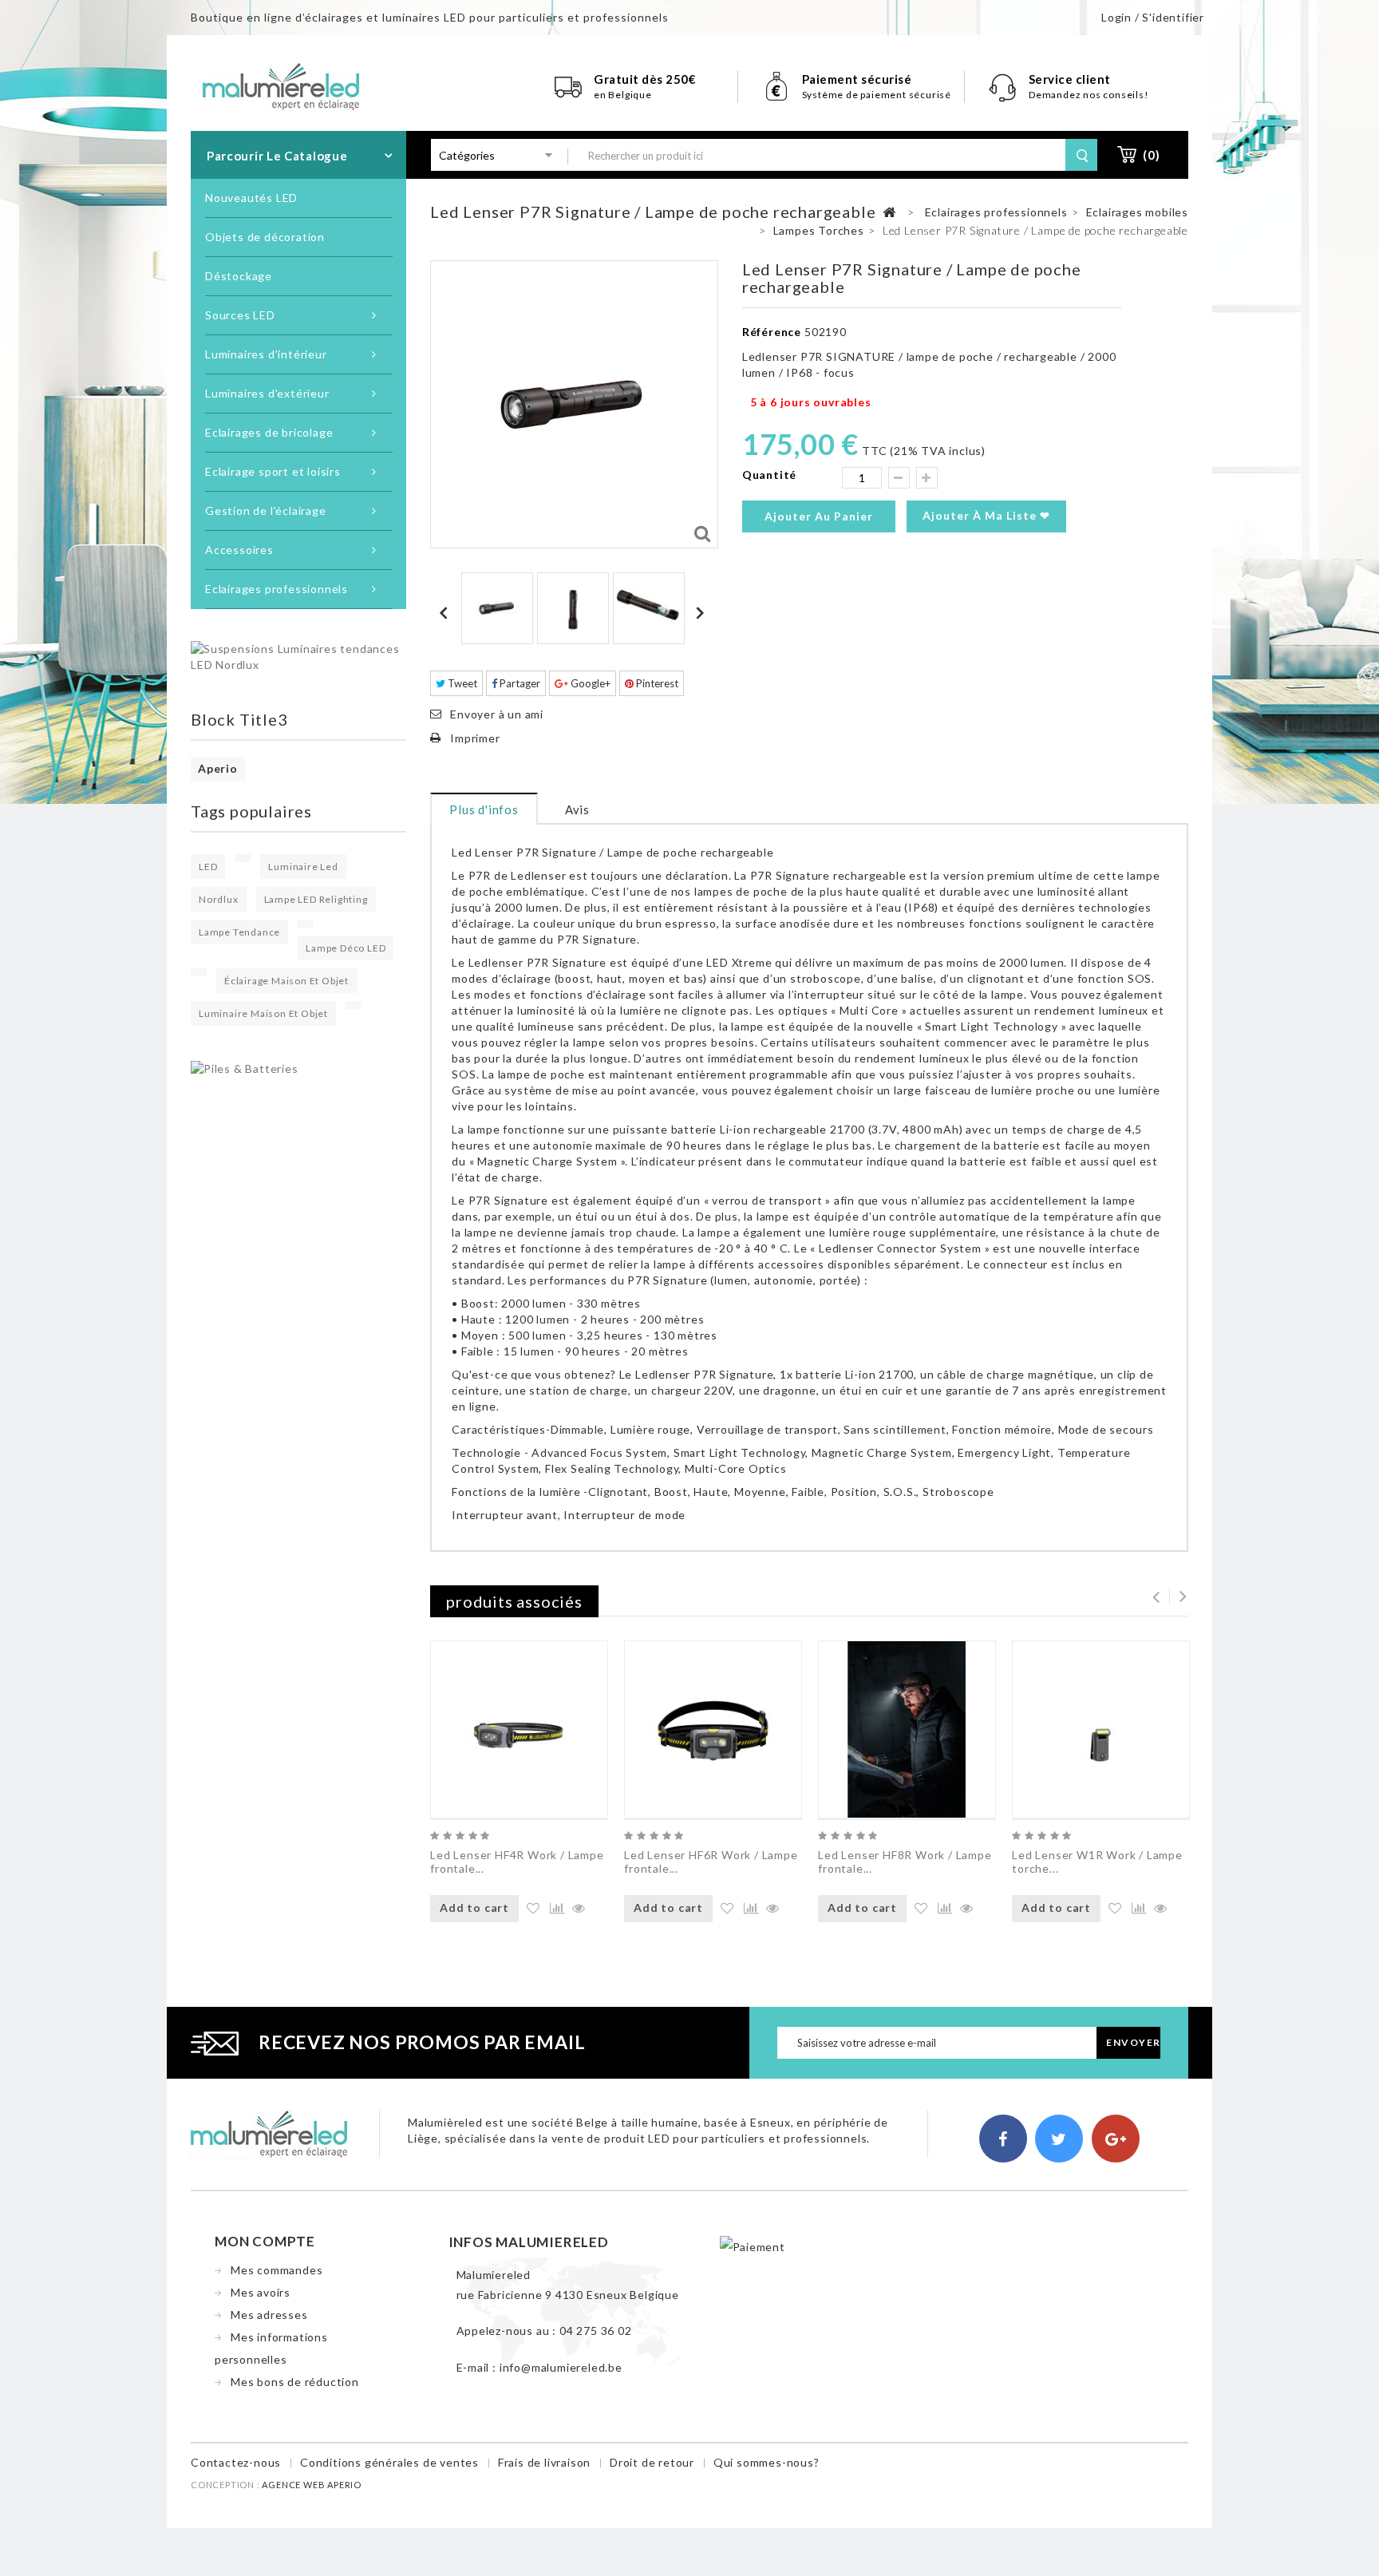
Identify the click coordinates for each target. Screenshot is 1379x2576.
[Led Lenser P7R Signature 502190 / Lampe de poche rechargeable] (497, 608)
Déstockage (239, 276)
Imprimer (475, 738)
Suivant (702, 612)
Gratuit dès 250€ (645, 79)
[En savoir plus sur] (243, 858)
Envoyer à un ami (497, 714)
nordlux (219, 899)
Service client (1071, 79)
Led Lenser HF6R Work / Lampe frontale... (711, 1862)
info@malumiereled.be (561, 2367)
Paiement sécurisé (857, 79)
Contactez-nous (236, 2462)
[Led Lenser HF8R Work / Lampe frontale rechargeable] (907, 1729)
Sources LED (240, 315)
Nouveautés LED (251, 198)
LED (208, 867)
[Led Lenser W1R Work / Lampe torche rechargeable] (1101, 1729)
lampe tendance (239, 932)
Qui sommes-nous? (767, 2462)
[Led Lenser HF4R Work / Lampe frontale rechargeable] (519, 1729)
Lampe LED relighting (316, 899)
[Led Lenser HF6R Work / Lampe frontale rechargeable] (713, 1729)
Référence (772, 332)
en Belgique (623, 95)
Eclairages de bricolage (269, 432)
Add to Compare (555, 1909)
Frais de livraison (544, 2462)
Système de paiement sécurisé (877, 95)
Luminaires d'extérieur (267, 393)
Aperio (218, 768)
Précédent (446, 612)
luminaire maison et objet (263, 1013)
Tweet (461, 683)
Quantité (769, 475)
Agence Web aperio (312, 2485)
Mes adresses (269, 2315)
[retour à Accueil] (889, 213)
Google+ (589, 683)
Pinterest (656, 683)
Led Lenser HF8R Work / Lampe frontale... (905, 1862)
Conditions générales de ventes (389, 2462)
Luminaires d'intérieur (266, 354)
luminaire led (303, 867)
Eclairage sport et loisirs (273, 471)
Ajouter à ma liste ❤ (986, 515)
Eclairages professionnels (277, 589)
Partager (519, 683)
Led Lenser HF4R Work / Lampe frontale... (517, 1862)
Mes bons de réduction (295, 2382)
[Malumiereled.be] (281, 85)
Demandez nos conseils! (1089, 95)
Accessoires (239, 550)
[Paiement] (753, 2246)
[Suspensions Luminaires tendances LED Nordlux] (298, 656)
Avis (577, 809)
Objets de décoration (265, 237)
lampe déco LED (346, 948)
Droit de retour (652, 2462)
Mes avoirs (261, 2292)
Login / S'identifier (1153, 17)
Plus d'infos (484, 809)
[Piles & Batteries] (245, 1068)
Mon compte (265, 2241)
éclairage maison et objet (286, 981)
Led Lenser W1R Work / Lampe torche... (1097, 1862)
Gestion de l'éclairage (266, 510)
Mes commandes (277, 2270)
